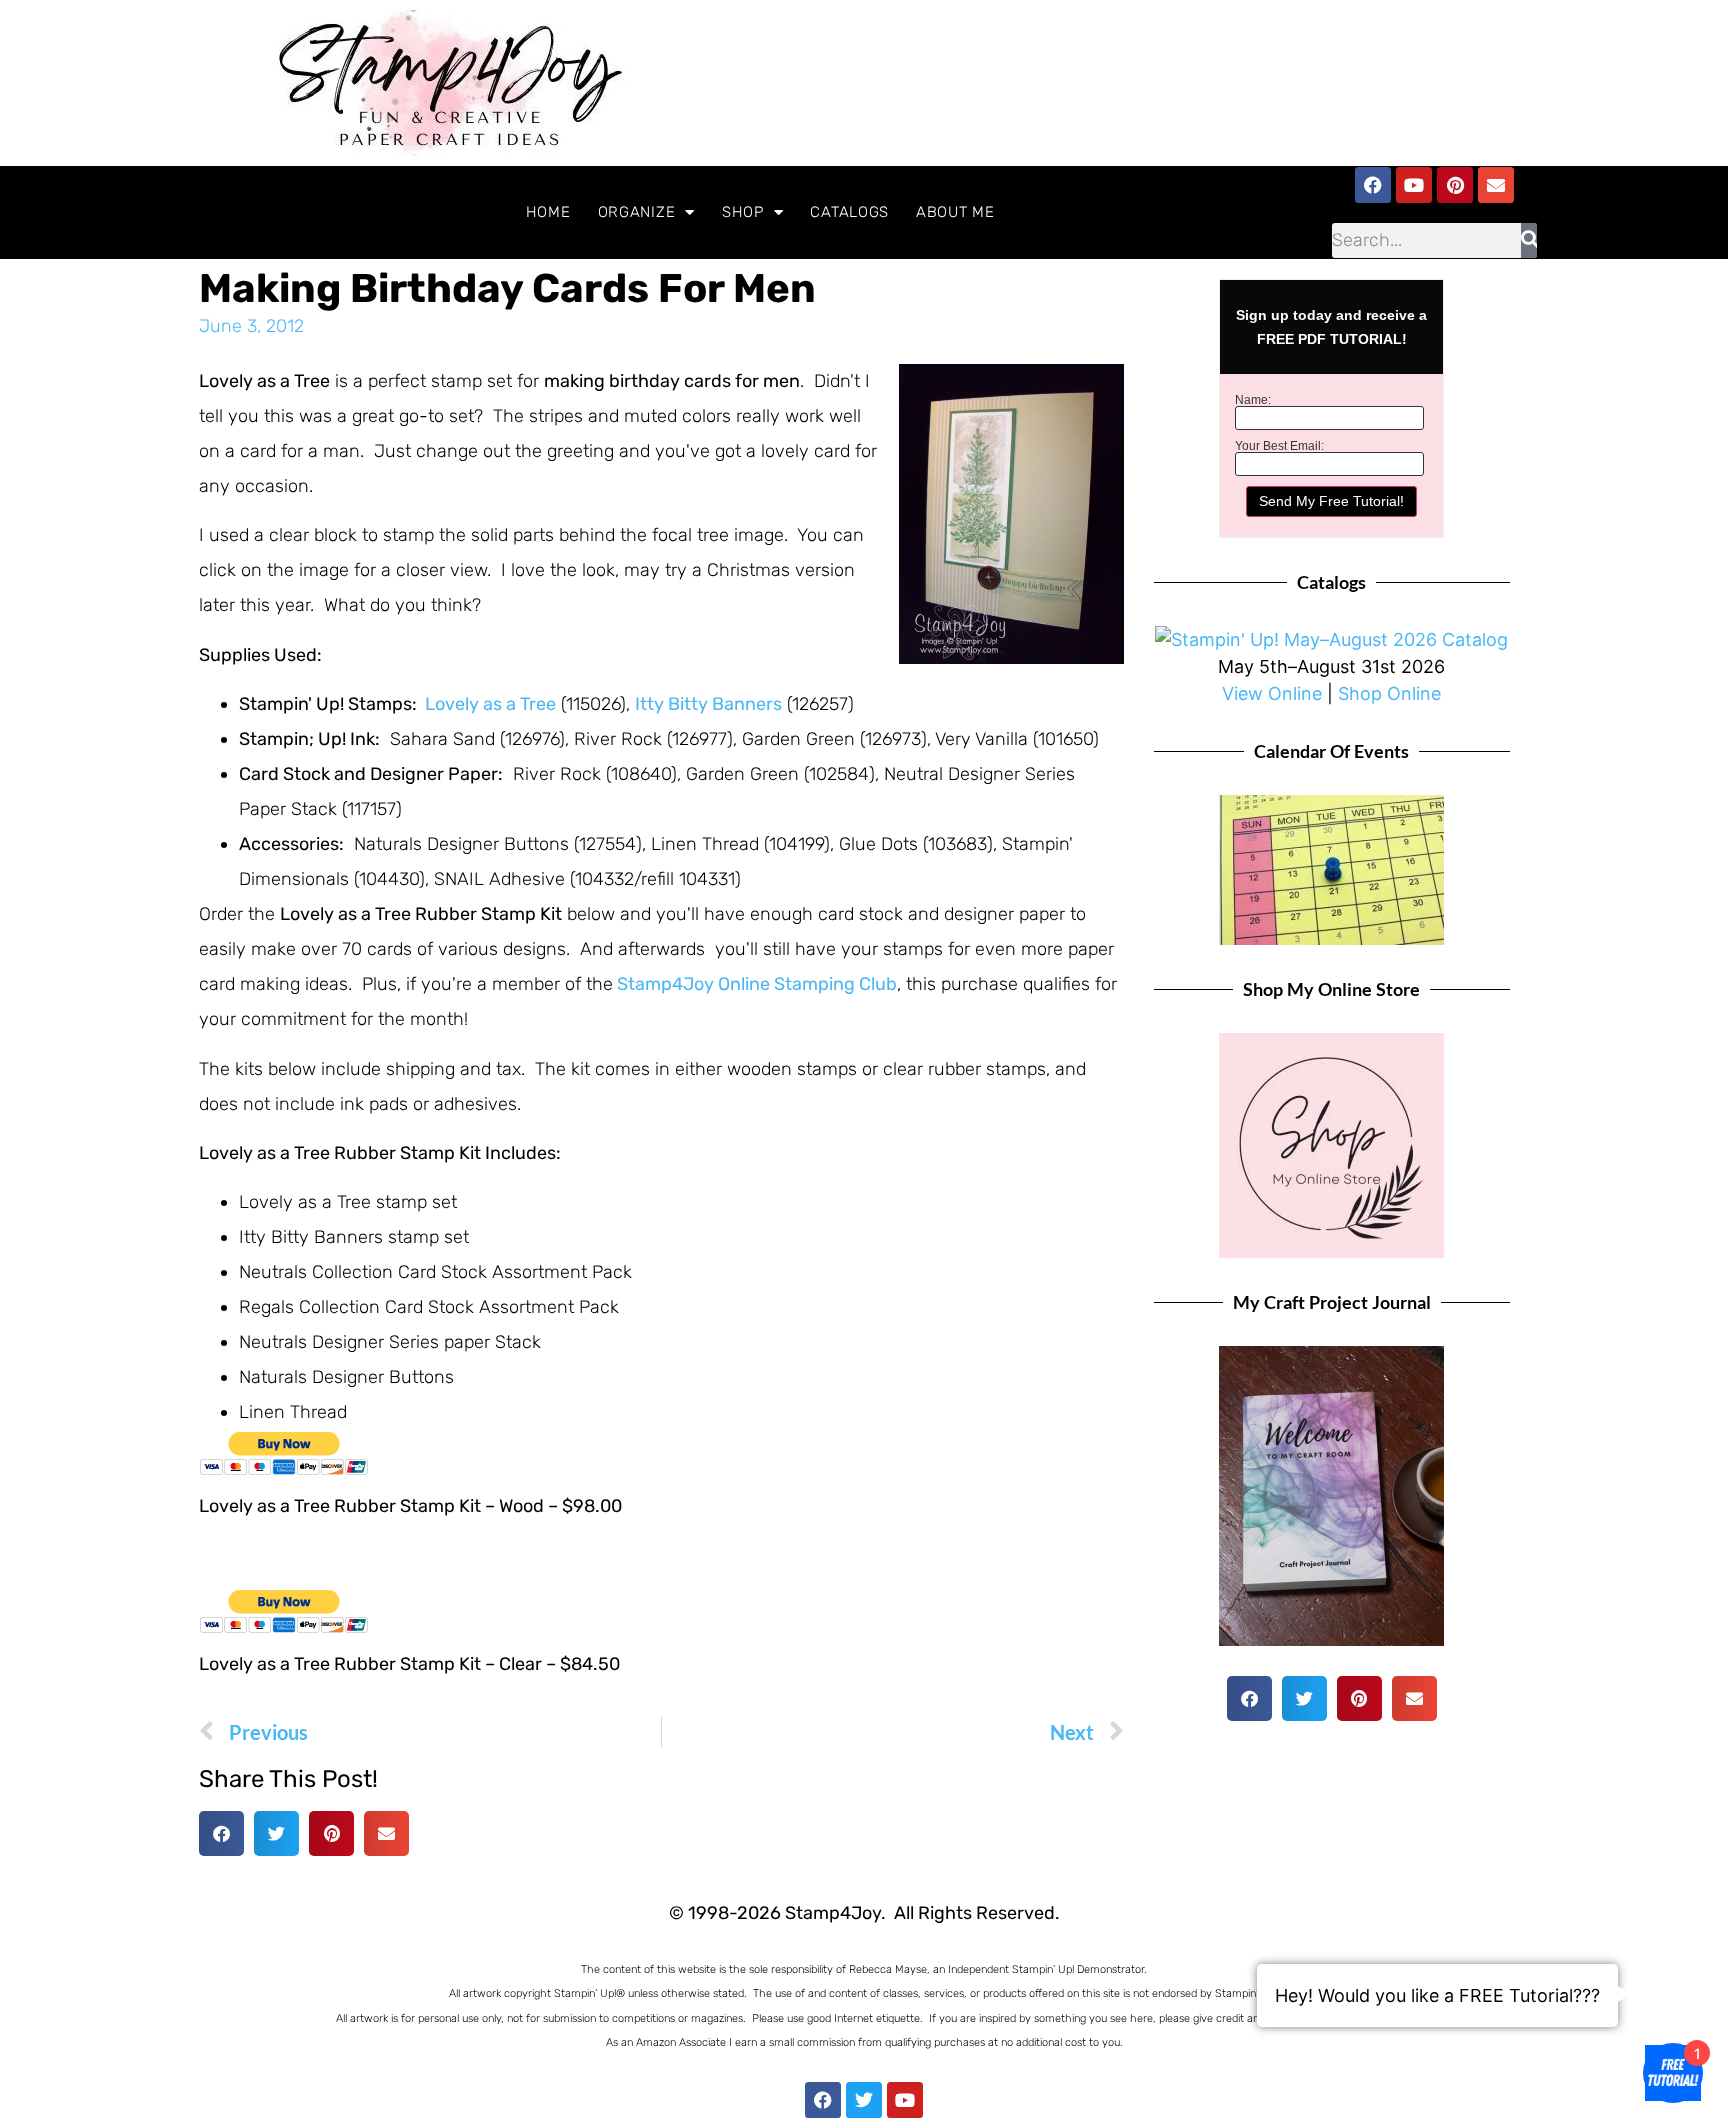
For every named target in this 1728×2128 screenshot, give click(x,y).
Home (548, 212)
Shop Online (1389, 693)
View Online (1272, 693)
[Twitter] (864, 2100)
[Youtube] (1414, 185)
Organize (637, 212)
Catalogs (849, 212)
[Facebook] (1373, 185)
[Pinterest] (1455, 185)
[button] (221, 1833)
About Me (955, 212)
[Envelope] (1496, 185)
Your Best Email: (1279, 446)
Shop (743, 212)
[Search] (1529, 240)
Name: (1253, 400)
